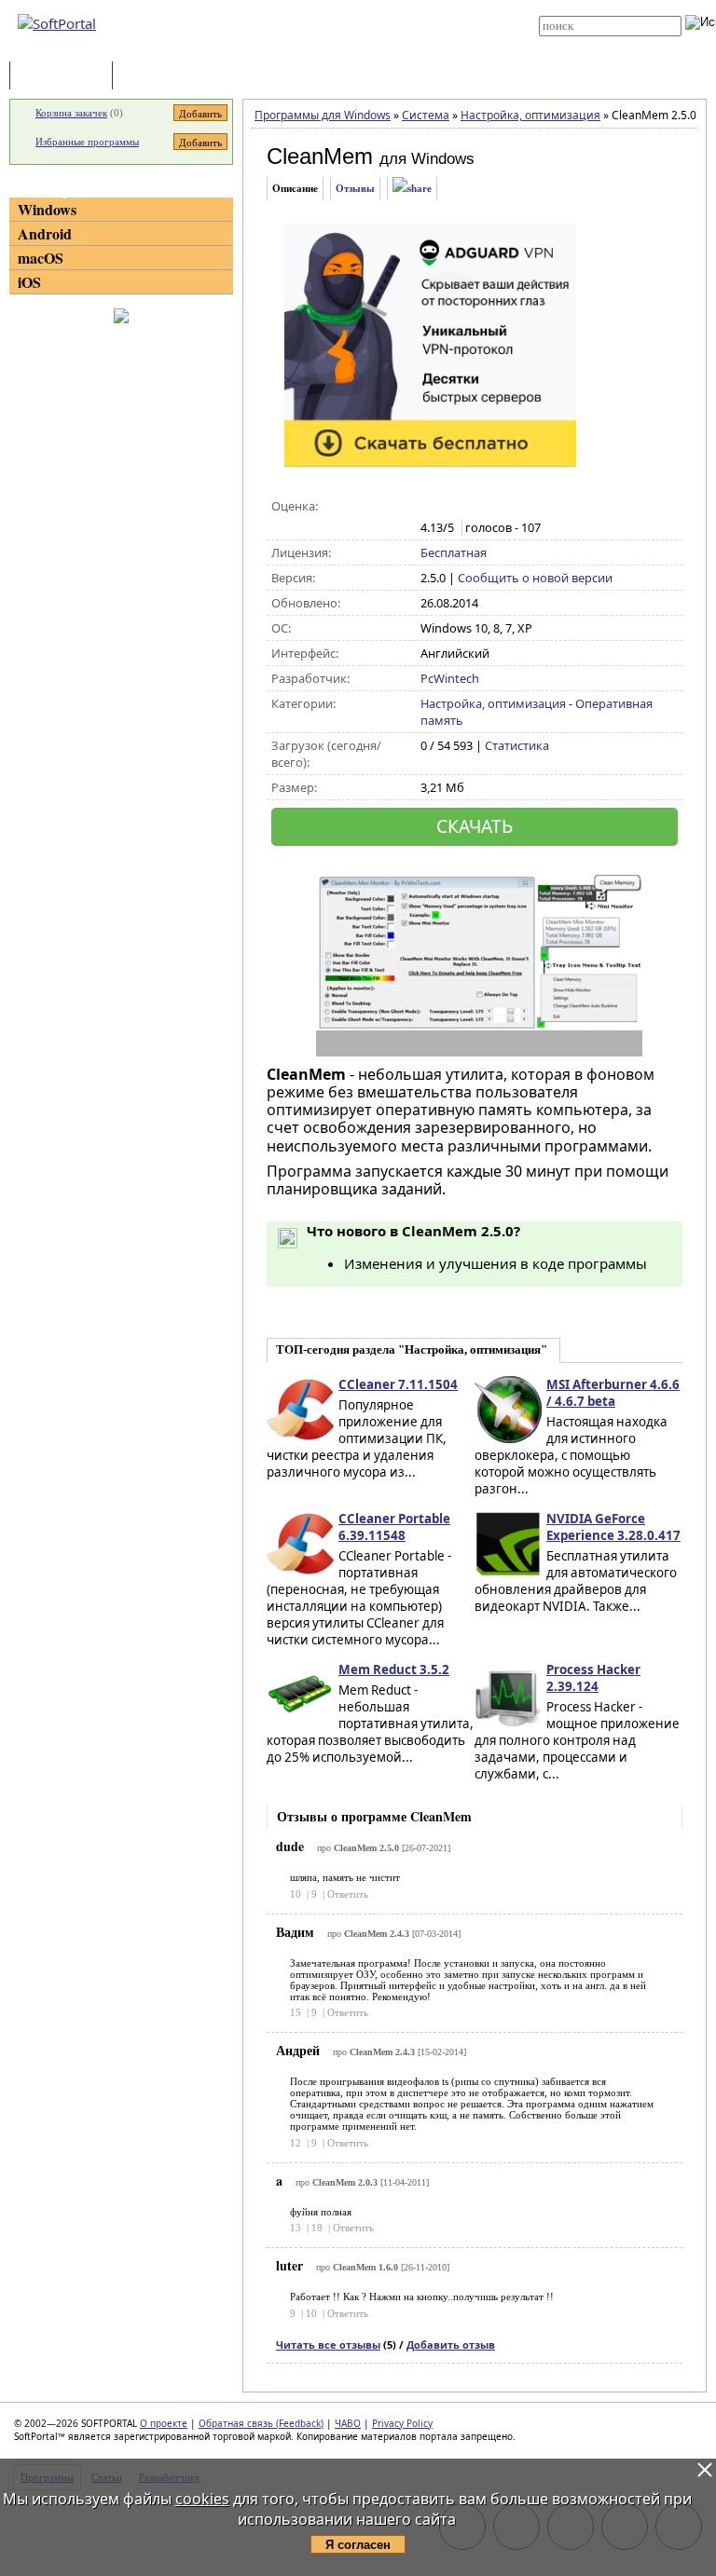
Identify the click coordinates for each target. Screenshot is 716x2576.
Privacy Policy (402, 2423)
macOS (41, 258)
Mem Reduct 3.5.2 (394, 1670)
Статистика (517, 745)
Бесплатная (454, 552)
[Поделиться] (412, 189)
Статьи (158, 77)
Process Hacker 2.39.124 (593, 1678)
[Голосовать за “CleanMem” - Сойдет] (469, 507)
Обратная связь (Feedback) (261, 2423)
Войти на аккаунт (359, 7)
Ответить (348, 1894)
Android (45, 233)
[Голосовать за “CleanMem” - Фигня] (430, 507)
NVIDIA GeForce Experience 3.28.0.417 (613, 1527)
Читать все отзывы (328, 2344)
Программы (65, 77)
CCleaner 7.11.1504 (398, 1384)
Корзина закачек (71, 113)
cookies (202, 2499)
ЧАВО (348, 2423)
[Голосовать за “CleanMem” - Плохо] (450, 507)
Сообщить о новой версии (535, 578)
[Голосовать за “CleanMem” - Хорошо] (489, 507)
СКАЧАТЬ (475, 826)
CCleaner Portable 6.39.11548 (394, 1527)
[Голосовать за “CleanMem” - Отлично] (509, 507)
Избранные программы (87, 142)
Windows (47, 209)
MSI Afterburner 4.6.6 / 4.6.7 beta (613, 1393)
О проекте (164, 2423)
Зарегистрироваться (369, 20)
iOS (29, 282)
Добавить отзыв (451, 2344)
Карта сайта (350, 34)
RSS (330, 48)
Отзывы (355, 188)
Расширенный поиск (591, 42)
